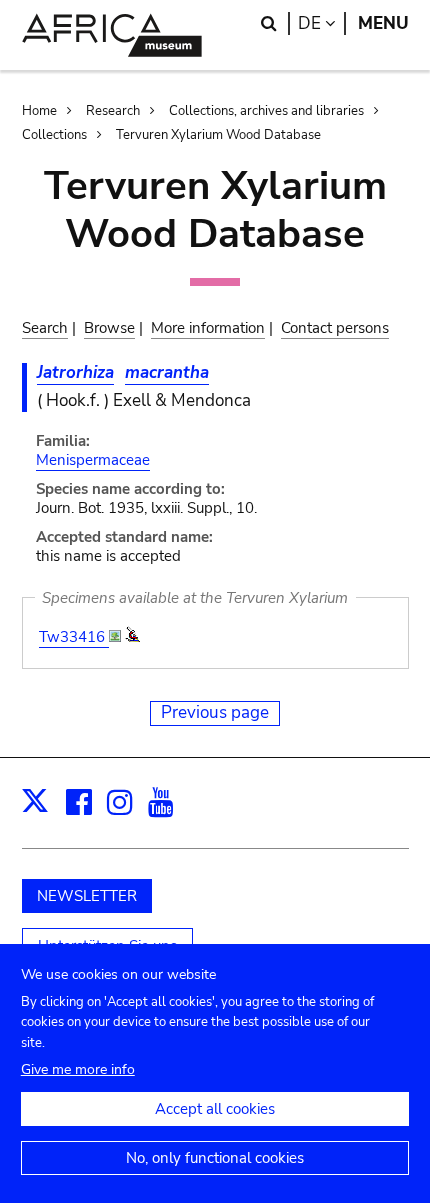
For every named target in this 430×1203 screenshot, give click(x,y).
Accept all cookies (215, 1109)
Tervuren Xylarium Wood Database (218, 135)
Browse (109, 328)
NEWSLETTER (87, 896)
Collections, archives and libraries (266, 111)
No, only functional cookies (215, 1158)
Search (45, 328)
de (322, 23)
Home (39, 111)
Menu (383, 23)
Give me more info (78, 1069)
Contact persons (335, 328)
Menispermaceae (93, 460)
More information (208, 328)
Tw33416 (74, 637)
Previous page (215, 712)
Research (113, 111)
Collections (54, 135)
